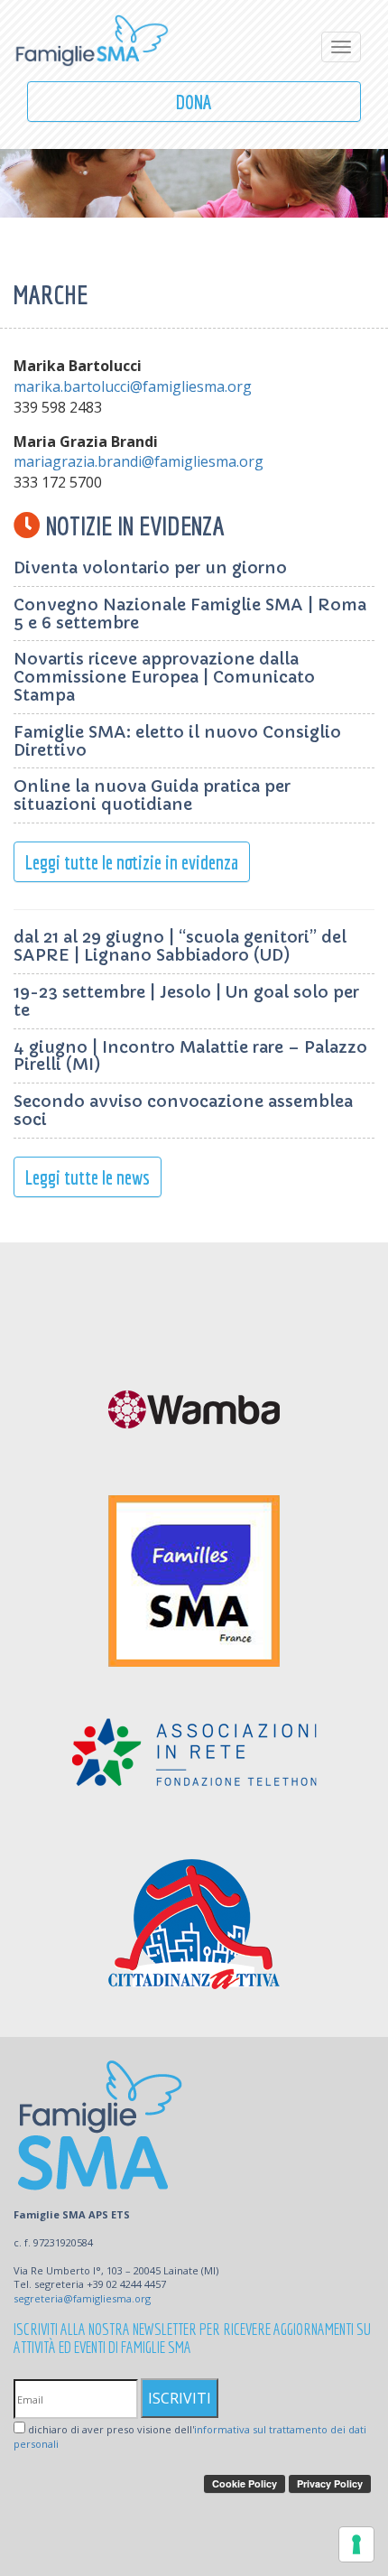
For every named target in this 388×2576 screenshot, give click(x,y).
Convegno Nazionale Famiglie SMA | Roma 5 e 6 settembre (190, 614)
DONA (194, 102)
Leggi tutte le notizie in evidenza (132, 862)
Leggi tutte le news (88, 1177)
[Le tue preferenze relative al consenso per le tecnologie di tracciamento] (356, 2544)
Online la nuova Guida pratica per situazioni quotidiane (152, 795)
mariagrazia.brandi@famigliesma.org (139, 461)
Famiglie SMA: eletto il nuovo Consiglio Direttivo (177, 741)
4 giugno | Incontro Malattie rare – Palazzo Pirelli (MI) (190, 1056)
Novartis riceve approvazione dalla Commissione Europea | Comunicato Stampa (164, 677)
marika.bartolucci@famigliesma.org (133, 386)
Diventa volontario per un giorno (150, 567)
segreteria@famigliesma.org (82, 2298)
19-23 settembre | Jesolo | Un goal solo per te (186, 1001)
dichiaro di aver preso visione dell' (190, 2437)
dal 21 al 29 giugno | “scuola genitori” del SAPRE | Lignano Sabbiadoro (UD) (180, 946)
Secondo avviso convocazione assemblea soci (183, 1110)
